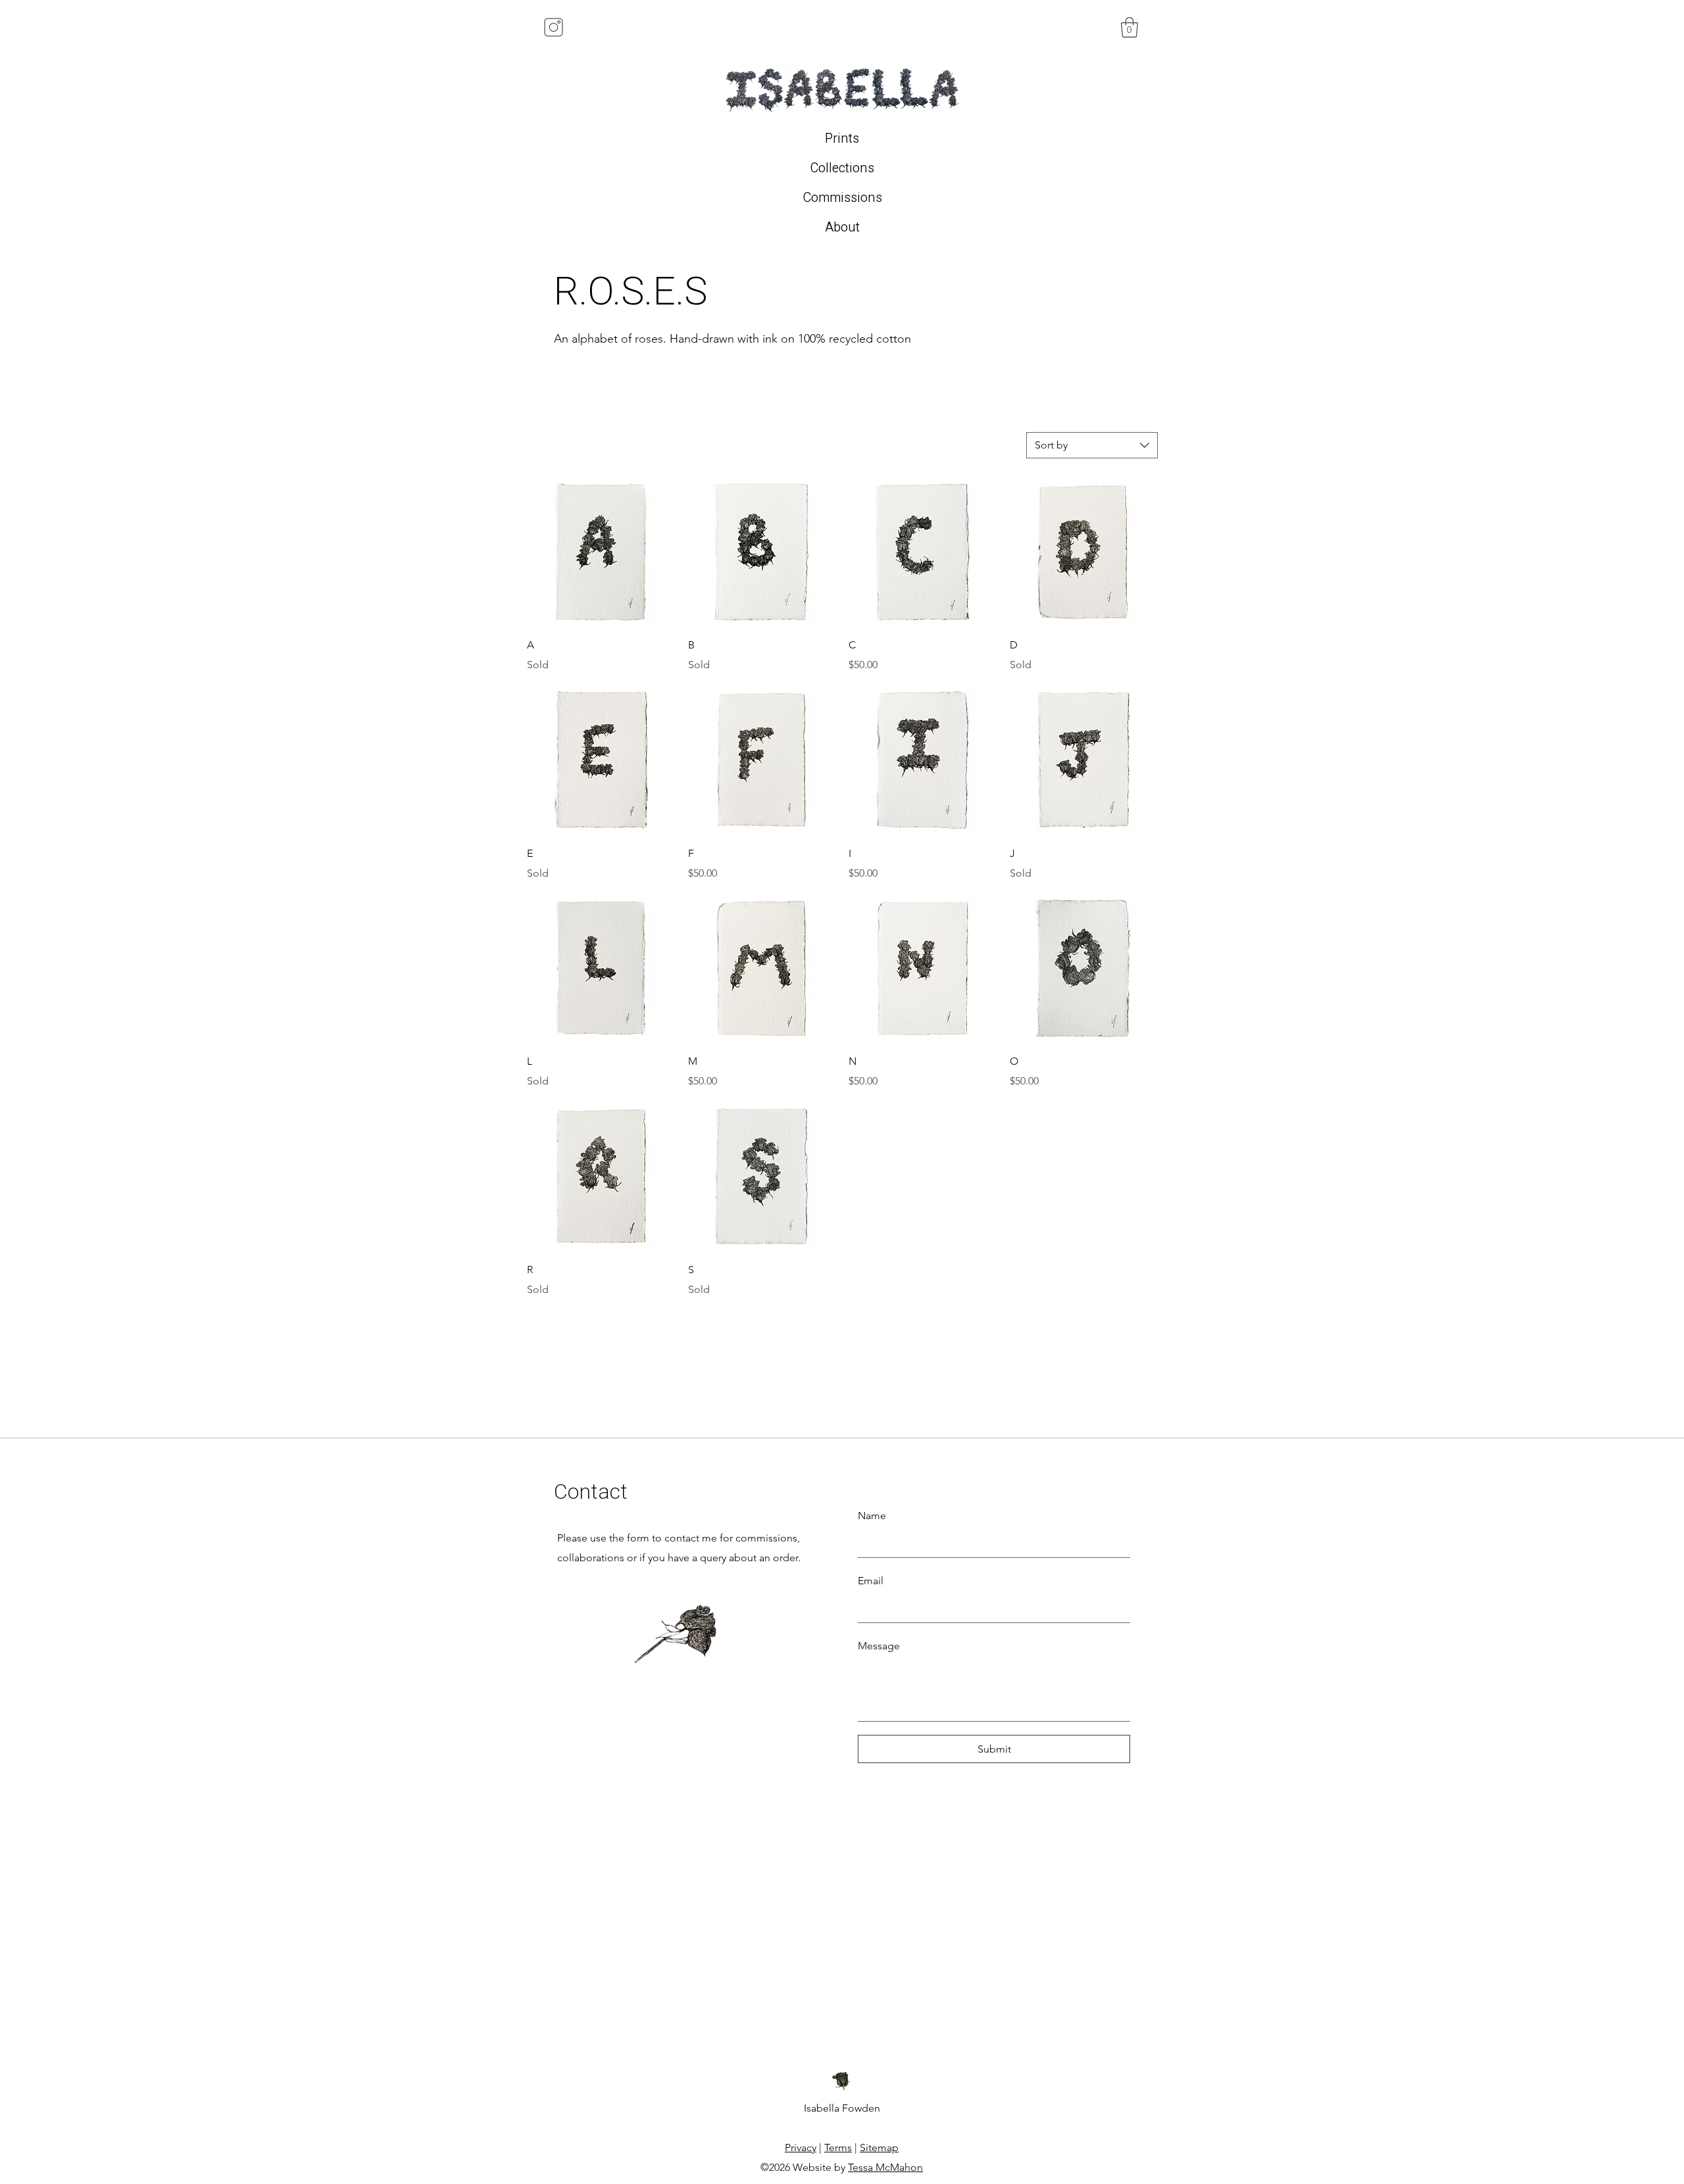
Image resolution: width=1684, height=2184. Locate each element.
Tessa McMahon (885, 2167)
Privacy (801, 2148)
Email (871, 1581)
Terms (838, 2148)
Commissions (842, 198)
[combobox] (1092, 445)
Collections (842, 168)
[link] (1129, 27)
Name (872, 1516)
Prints (842, 138)
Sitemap (879, 2148)
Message (879, 1646)
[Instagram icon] (554, 27)
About (842, 227)
